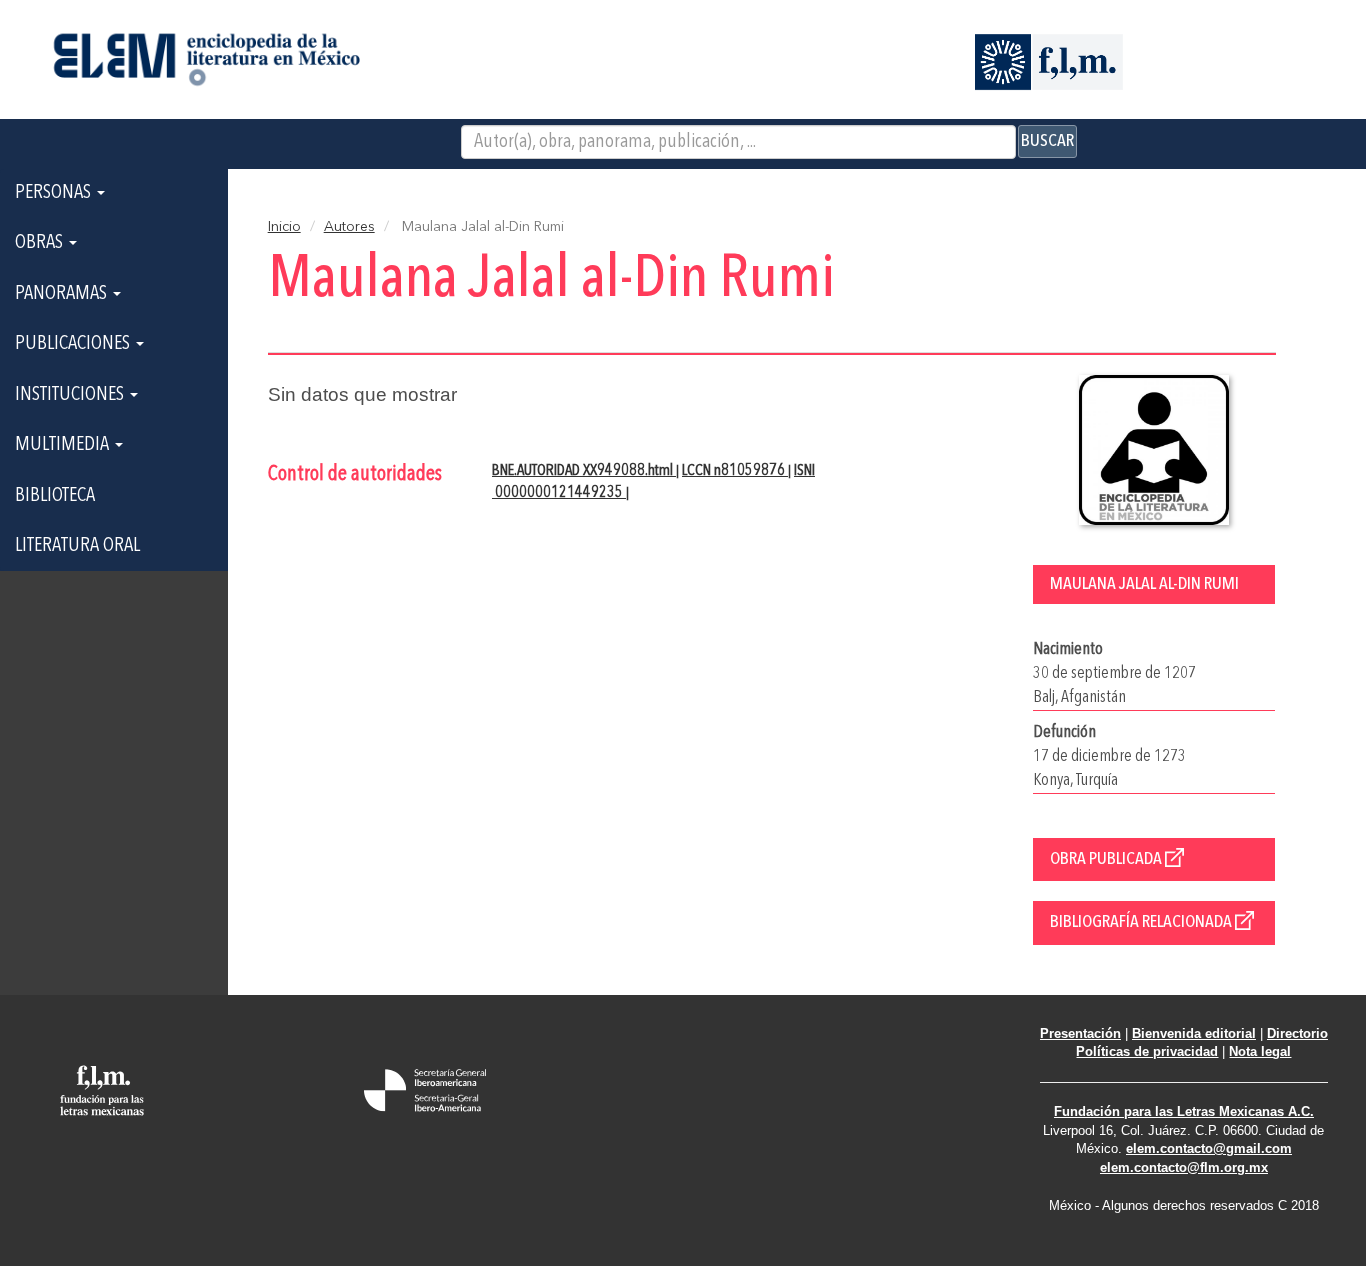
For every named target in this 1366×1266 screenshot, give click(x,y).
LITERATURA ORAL (77, 546)
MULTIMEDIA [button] (64, 445)
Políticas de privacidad (1147, 1051)
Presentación (1080, 1033)
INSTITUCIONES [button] (71, 395)
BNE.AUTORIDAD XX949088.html (584, 471)
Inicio (284, 227)
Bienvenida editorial (1194, 1033)
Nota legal (1260, 1051)
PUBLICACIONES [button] (74, 344)
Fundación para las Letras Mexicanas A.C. (1184, 1111)
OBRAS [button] (41, 243)
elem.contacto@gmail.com (1209, 1148)
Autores (349, 227)
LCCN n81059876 (735, 471)
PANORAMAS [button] (63, 294)
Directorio (1297, 1033)
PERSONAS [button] (55, 193)
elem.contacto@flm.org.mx (1184, 1167)
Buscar (1047, 141)
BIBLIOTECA (55, 496)
